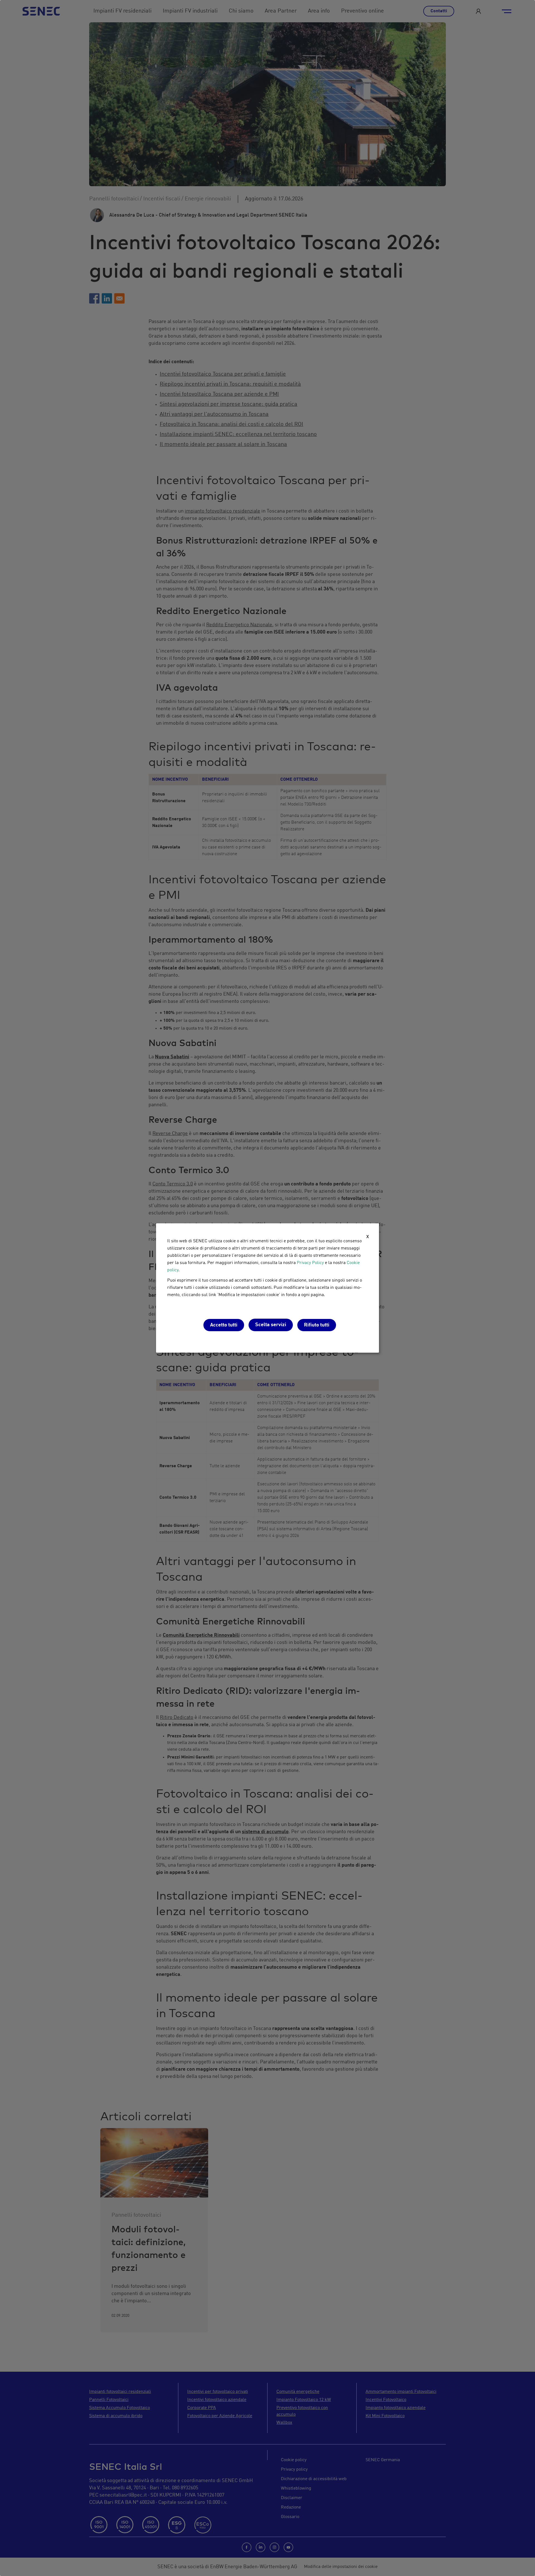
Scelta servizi (271, 1325)
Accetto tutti (224, 1325)
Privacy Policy (310, 1263)
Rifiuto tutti (317, 1325)
